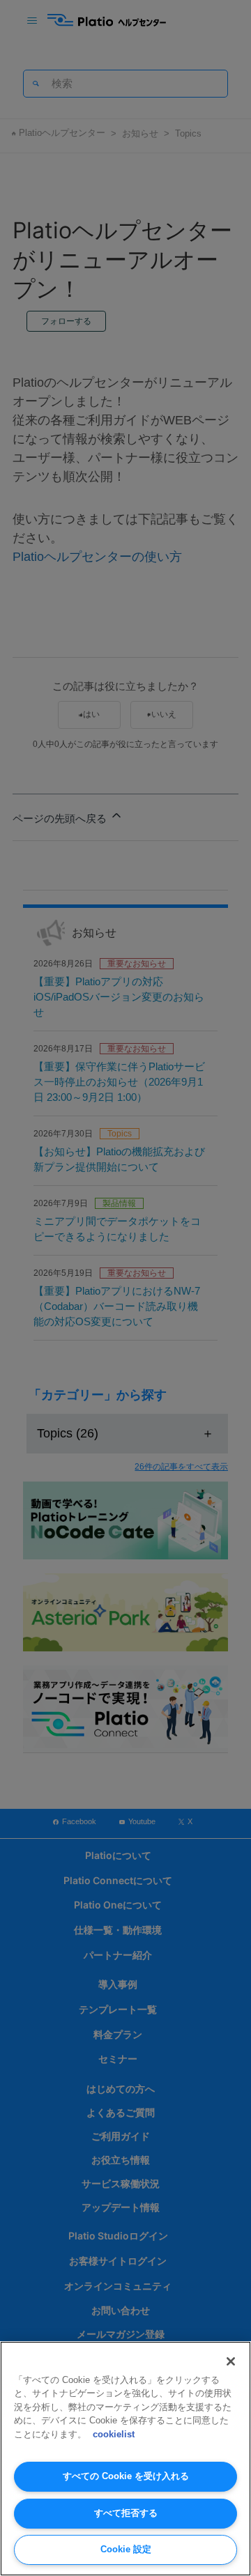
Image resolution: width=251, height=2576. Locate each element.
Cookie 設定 (126, 2549)
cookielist (114, 2434)
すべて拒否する (126, 2513)
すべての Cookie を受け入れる (126, 2476)
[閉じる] (231, 2361)
